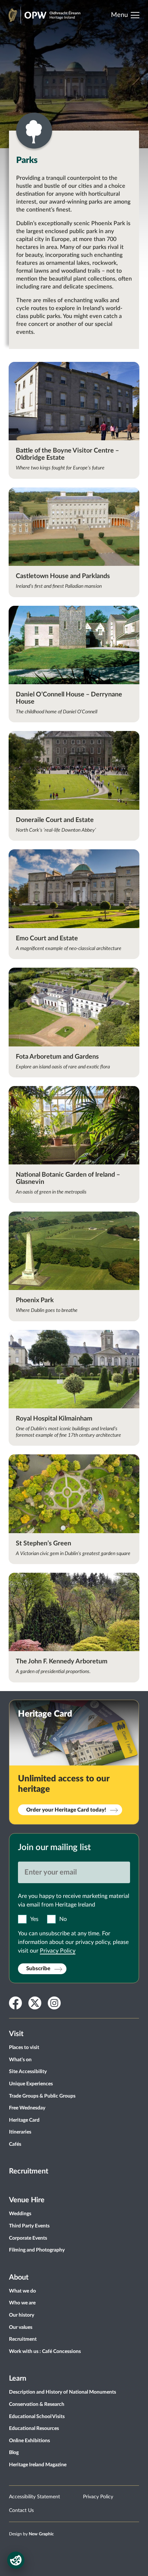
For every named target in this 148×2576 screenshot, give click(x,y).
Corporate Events (28, 2238)
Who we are (22, 2303)
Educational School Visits (37, 2417)
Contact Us (21, 2511)
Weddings (20, 2214)
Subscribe (38, 1969)
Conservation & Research (37, 2404)
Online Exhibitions (29, 2441)
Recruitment (29, 2171)
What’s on (20, 2060)
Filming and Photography (37, 2250)
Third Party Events (29, 2226)
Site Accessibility (28, 2072)
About (19, 2277)
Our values (21, 2327)
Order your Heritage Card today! (66, 1810)
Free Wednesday (27, 2108)
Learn (18, 2379)
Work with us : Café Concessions (45, 2352)
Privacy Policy (58, 1951)
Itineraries (20, 2132)
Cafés (15, 2144)
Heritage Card (24, 2120)
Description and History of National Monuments (63, 2392)
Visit (16, 2034)
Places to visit (24, 2048)
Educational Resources (34, 2429)
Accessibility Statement (34, 2497)
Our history (22, 2315)
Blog (14, 2453)
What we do (22, 2291)
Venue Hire (27, 2200)
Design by (31, 2534)
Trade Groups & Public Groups (42, 2096)
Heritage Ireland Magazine (38, 2465)
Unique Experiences (31, 2084)
